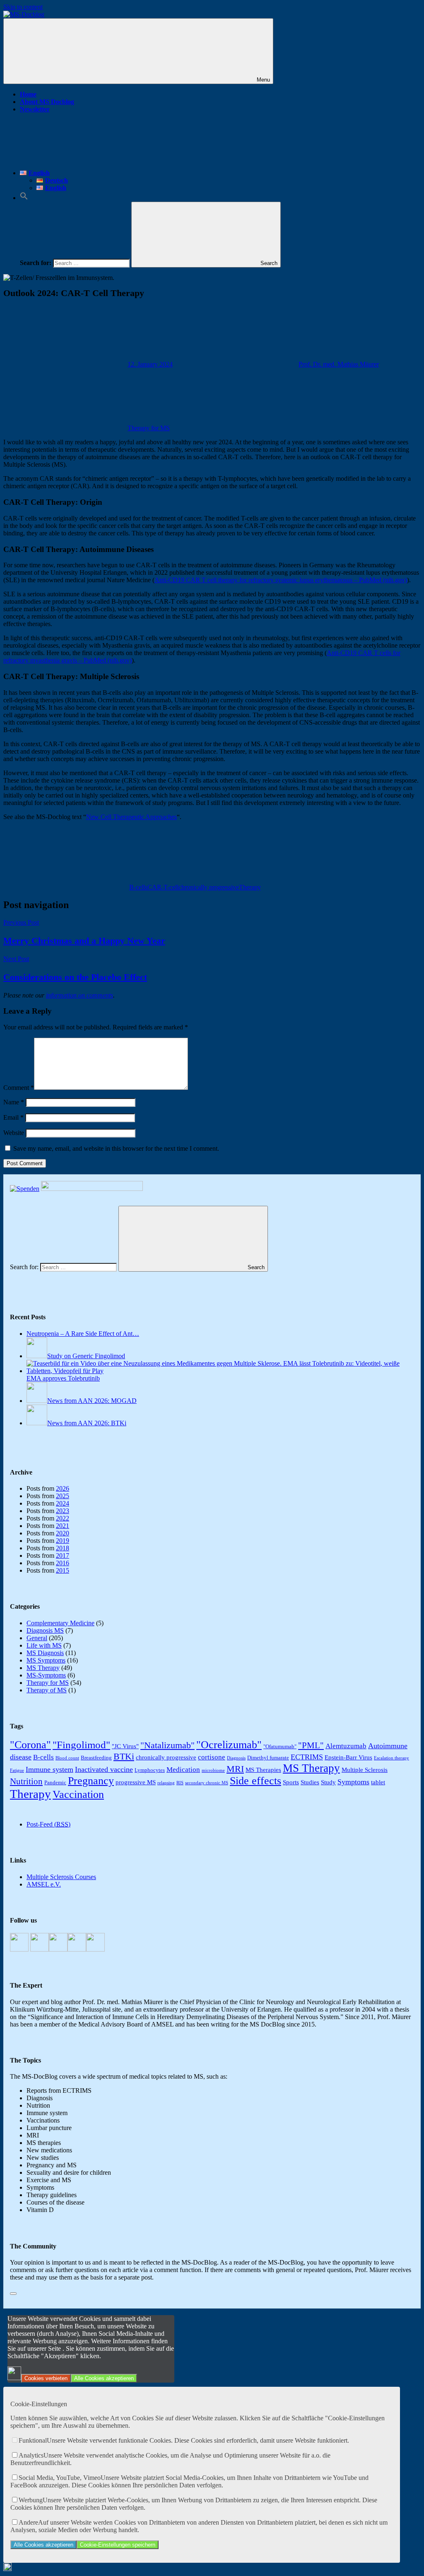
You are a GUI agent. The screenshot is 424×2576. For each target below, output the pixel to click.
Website (14, 1133)
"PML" (311, 1745)
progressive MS (136, 1782)
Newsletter (35, 109)
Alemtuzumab (346, 1746)
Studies (310, 1782)
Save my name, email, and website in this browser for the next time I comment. (116, 1148)
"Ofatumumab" (280, 1746)
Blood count (67, 1758)
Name (14, 1102)
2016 (63, 1563)
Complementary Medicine (60, 1623)
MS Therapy (43, 1668)
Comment (19, 1088)
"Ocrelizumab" (229, 1745)
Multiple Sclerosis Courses (61, 1877)
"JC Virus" (125, 1746)
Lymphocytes (150, 1770)
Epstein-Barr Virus (348, 1757)
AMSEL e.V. (44, 1884)
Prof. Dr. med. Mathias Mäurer (339, 364)
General (37, 1638)
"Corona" (30, 1745)
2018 (63, 1548)
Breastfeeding (96, 1758)
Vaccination (78, 1794)
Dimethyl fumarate (268, 1758)
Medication (183, 1770)
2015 (63, 1570)
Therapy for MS (149, 428)
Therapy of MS (47, 1690)
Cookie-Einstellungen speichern (118, 2545)
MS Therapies (263, 1770)
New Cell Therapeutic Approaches (131, 817)
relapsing (166, 1783)
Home (28, 94)
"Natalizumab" (167, 1745)
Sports (291, 1782)
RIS (180, 1783)
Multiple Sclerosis (365, 1770)
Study (328, 1782)
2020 (63, 1533)
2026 (63, 1488)
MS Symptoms (46, 1660)
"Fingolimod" (81, 1745)
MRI (235, 1769)
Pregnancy (91, 1781)
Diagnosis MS (45, 1630)
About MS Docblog (47, 102)
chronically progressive (209, 887)
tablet (378, 1782)
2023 (63, 1511)
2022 (63, 1518)
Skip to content (23, 7)
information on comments (79, 995)
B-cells (138, 887)
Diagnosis (236, 1758)
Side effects (255, 1781)
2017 (63, 1555)
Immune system (49, 1769)
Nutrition (26, 1781)
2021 (63, 1526)
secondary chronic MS (207, 1783)
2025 (63, 1496)
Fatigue (17, 1770)
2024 (63, 1503)
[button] (24, 198)
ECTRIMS (307, 1757)
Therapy (250, 887)
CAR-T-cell (163, 887)
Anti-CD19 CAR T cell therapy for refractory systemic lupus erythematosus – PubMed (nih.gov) (281, 580)
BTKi (124, 1756)
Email (13, 1117)
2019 (63, 1541)
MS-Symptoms (46, 1675)
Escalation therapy (391, 1758)
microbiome (213, 1770)
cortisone (212, 1757)
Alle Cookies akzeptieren (104, 2378)
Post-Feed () (48, 1824)
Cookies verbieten (46, 2378)
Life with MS (44, 1645)
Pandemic (55, 1782)
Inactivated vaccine (104, 1769)
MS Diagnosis (45, 1653)
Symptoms (353, 1782)
